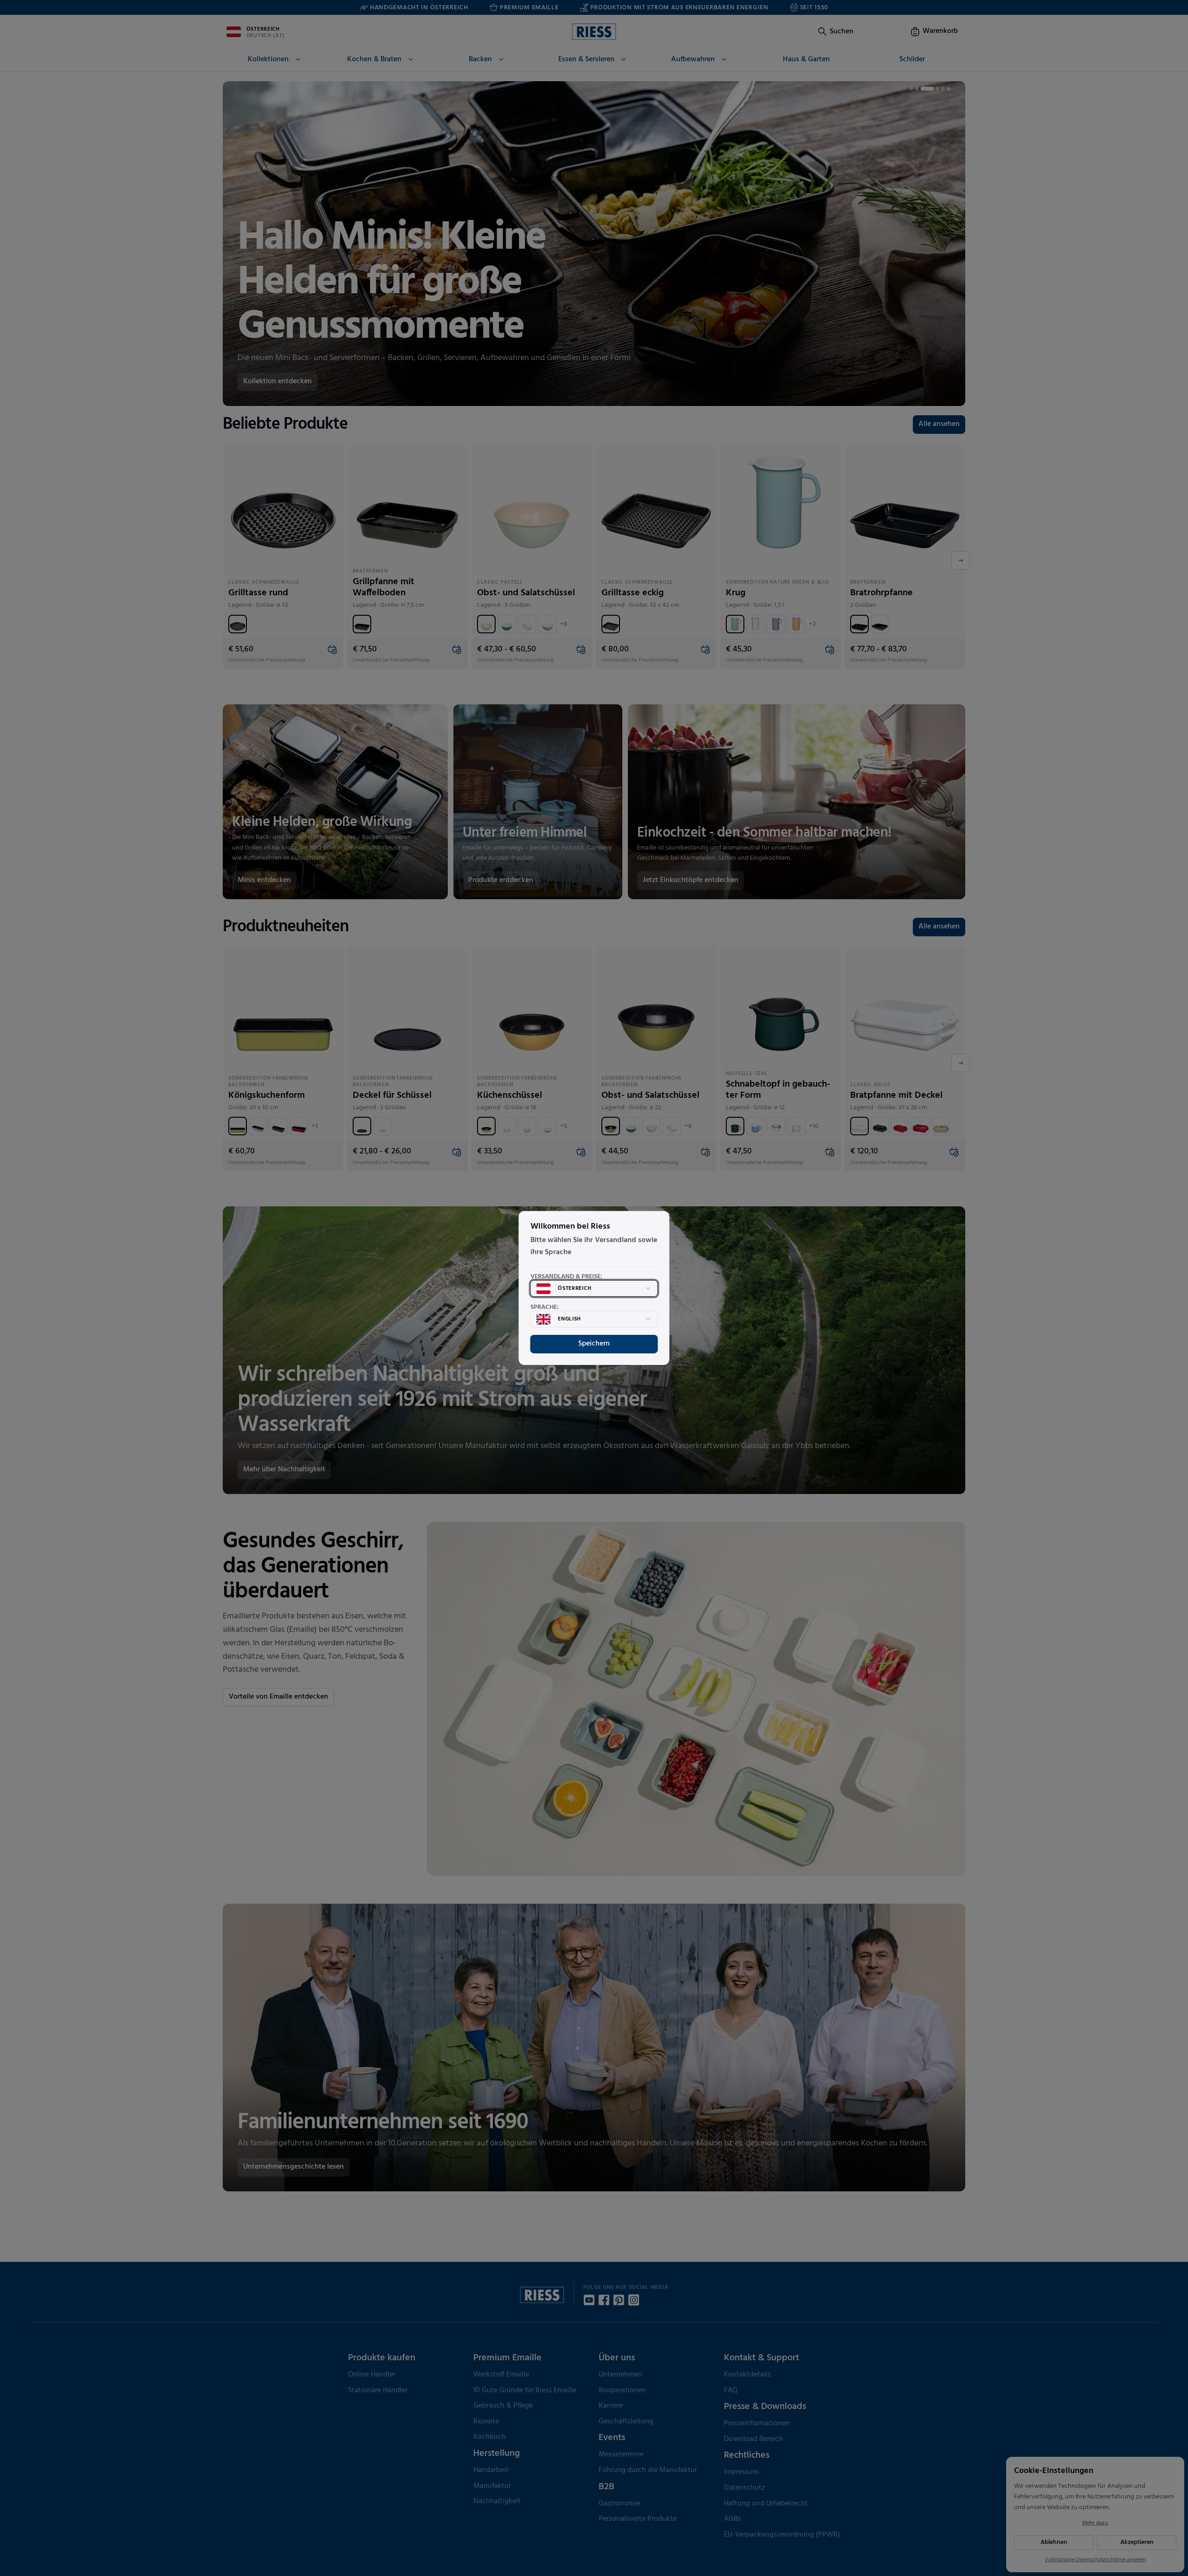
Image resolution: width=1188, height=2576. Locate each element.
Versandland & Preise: (566, 1277)
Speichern (594, 1344)
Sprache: (545, 1307)
